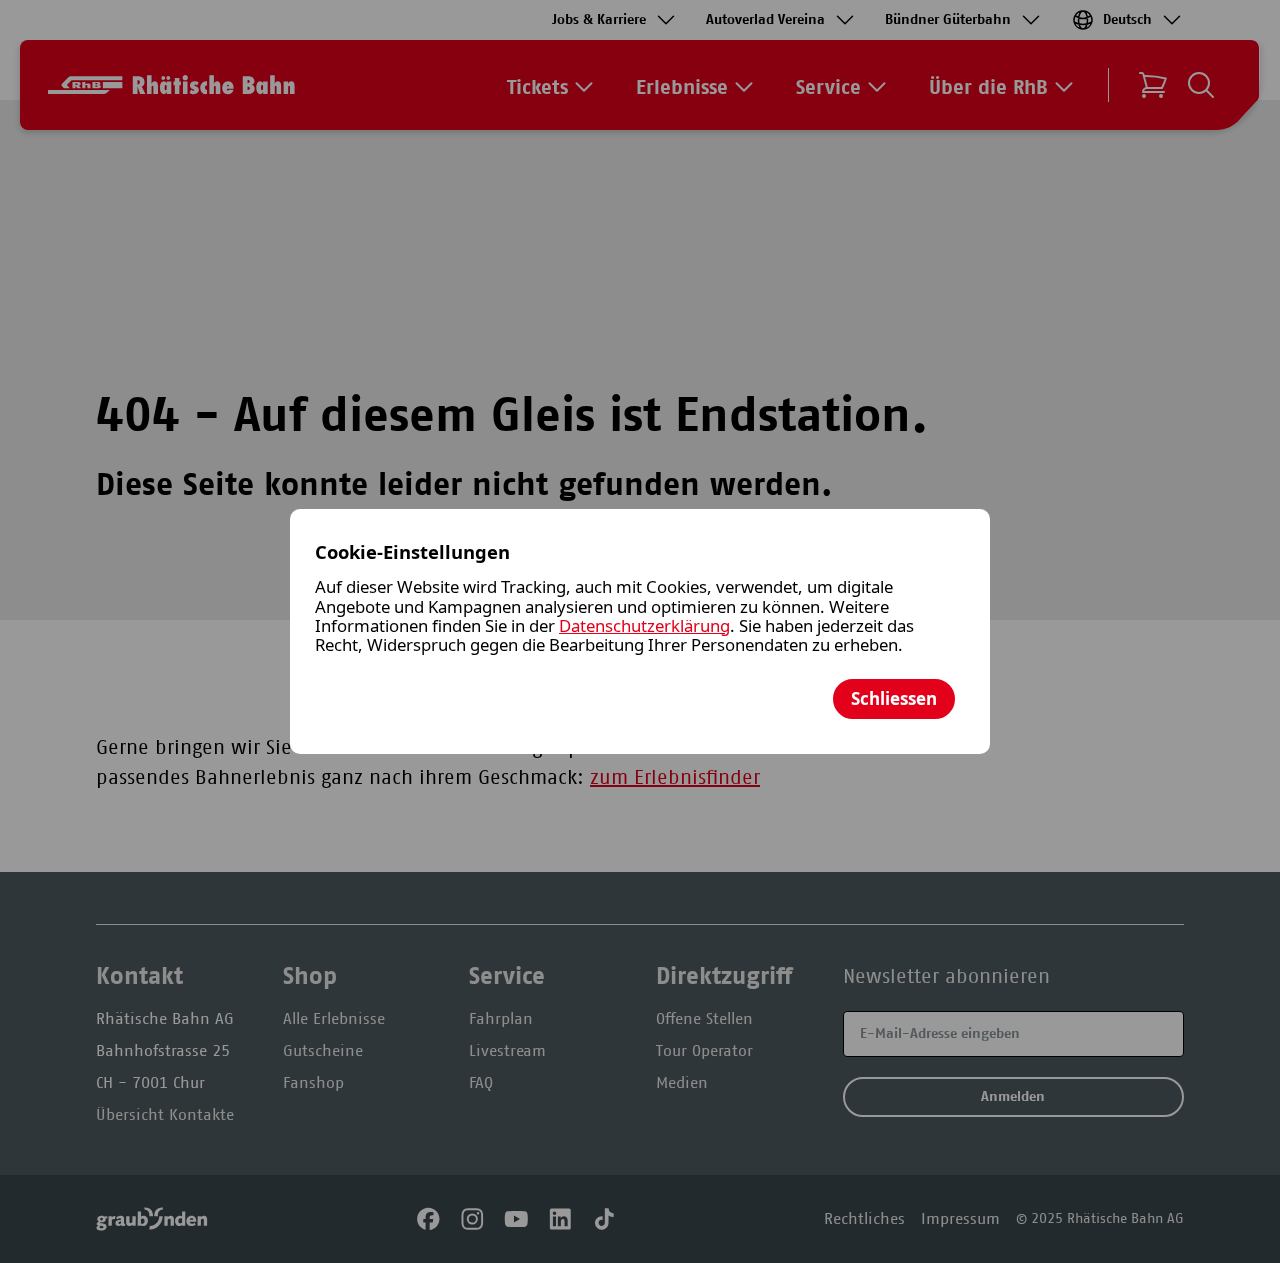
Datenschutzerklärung (644, 625)
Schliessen (894, 698)
